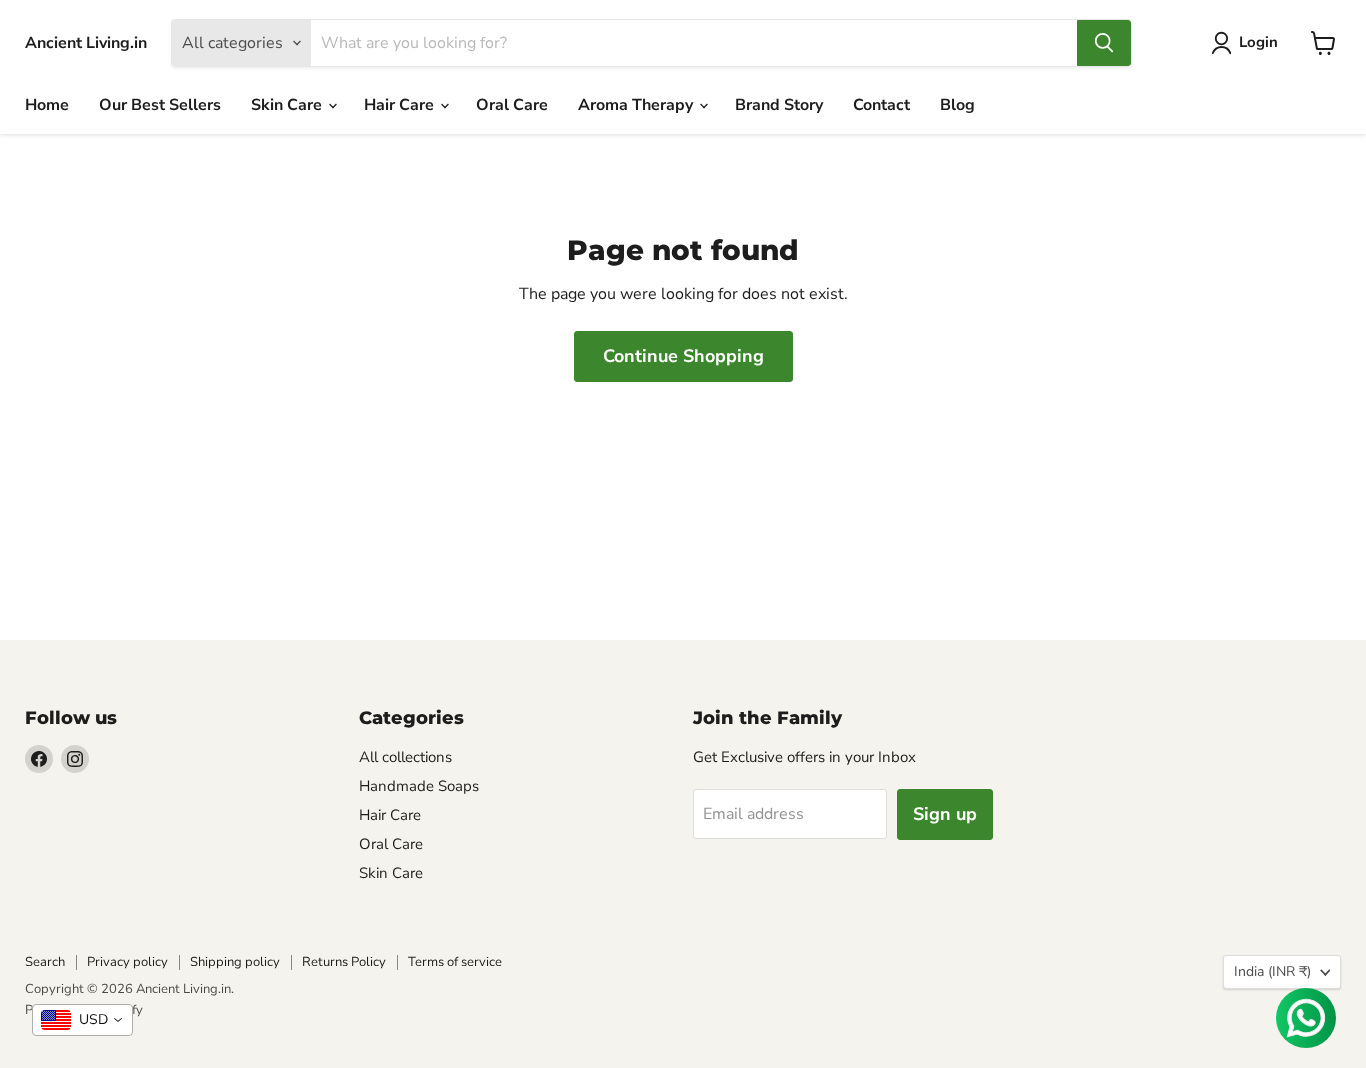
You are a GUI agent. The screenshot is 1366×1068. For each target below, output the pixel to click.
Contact (881, 105)
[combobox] (82, 1020)
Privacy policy (127, 962)
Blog (957, 105)
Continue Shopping (683, 356)
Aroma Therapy (637, 105)
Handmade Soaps (419, 786)
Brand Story (779, 105)
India (1272, 971)
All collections (405, 757)
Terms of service (455, 962)
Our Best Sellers (160, 105)
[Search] (1104, 43)
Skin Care (288, 105)
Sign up (945, 814)
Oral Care (512, 105)
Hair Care (401, 105)
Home (47, 105)
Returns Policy (344, 962)
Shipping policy (235, 962)
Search (45, 962)
